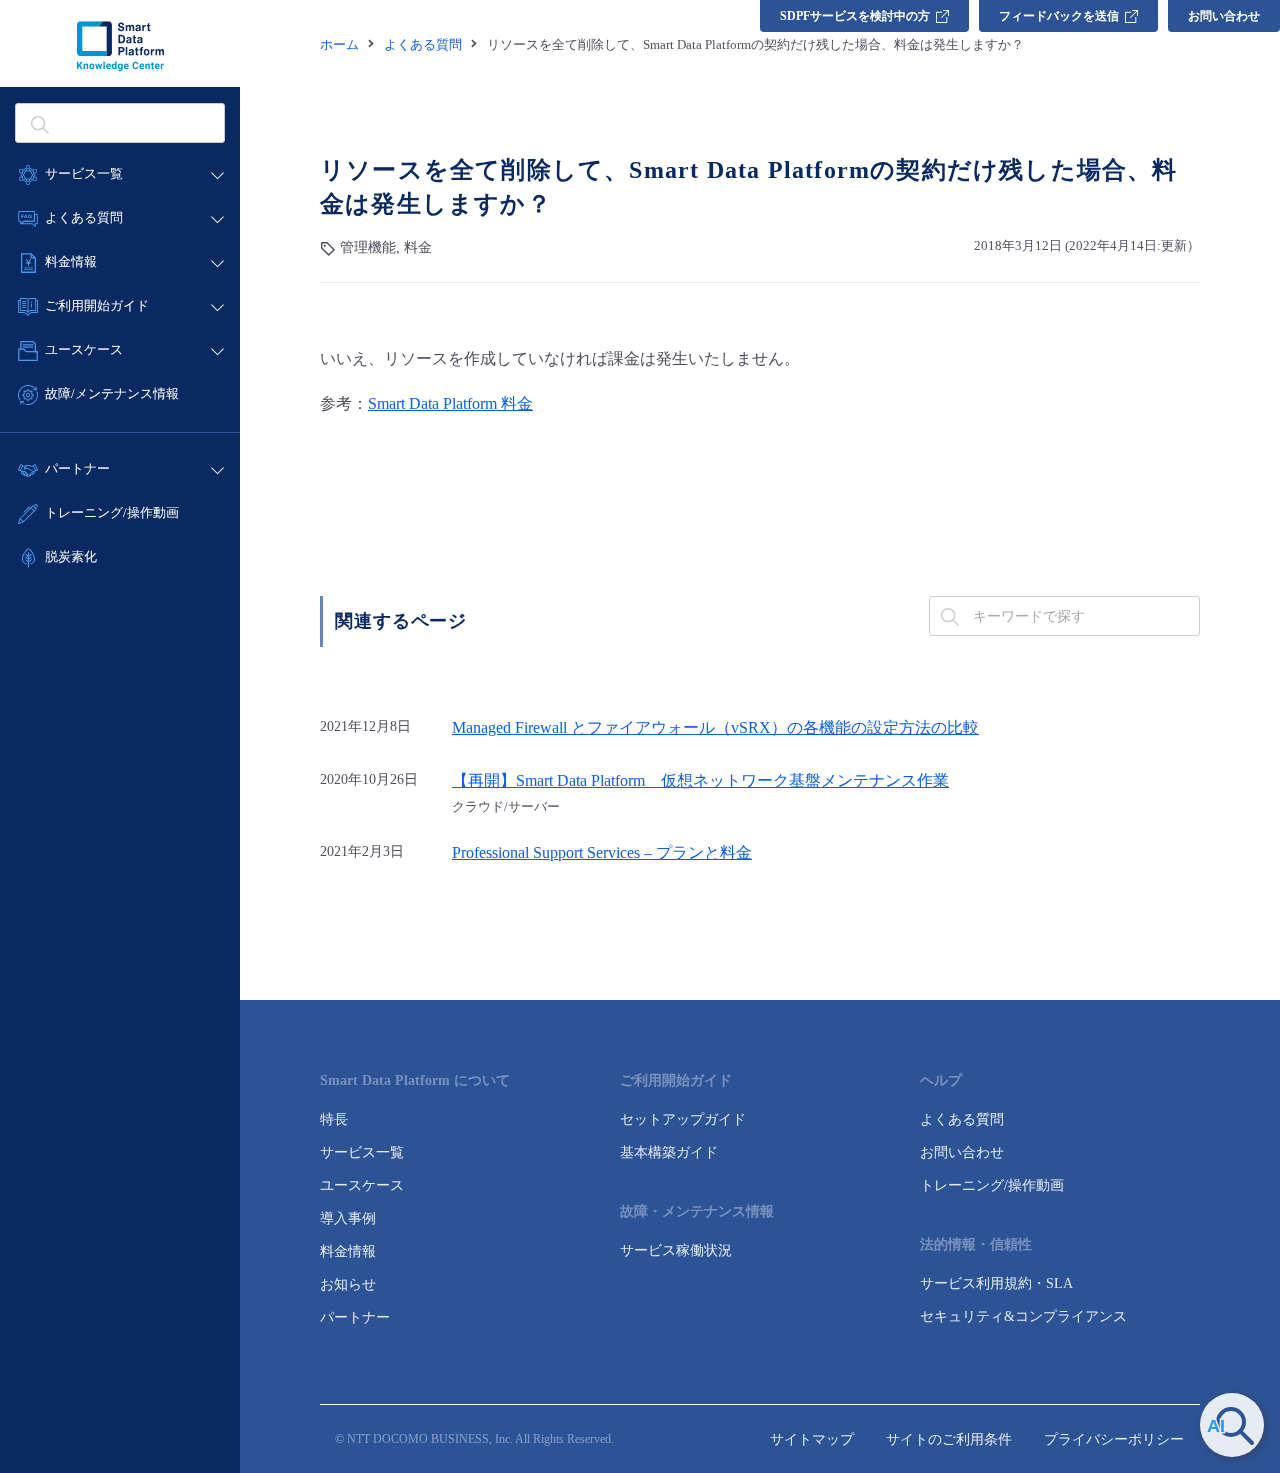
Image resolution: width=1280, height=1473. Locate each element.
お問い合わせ (1224, 16)
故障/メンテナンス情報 (112, 393)
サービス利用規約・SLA (996, 1283)
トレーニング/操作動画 (112, 512)
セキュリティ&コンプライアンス (1023, 1316)
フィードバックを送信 (1059, 16)
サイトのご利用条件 (949, 1439)
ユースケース (362, 1185)
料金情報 (348, 1251)
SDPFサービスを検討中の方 (855, 16)
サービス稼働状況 (676, 1250)
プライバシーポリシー (1114, 1439)
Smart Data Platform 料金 (450, 403)
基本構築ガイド (669, 1152)
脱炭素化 (71, 556)
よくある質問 (962, 1119)
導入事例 (348, 1218)
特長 (334, 1119)
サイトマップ (812, 1439)
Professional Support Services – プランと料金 (602, 853)
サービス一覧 (362, 1152)
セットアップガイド (683, 1119)
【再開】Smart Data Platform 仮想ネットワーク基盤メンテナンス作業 (700, 781)
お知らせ (348, 1284)
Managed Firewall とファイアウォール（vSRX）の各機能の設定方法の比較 (715, 728)
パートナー (355, 1317)
